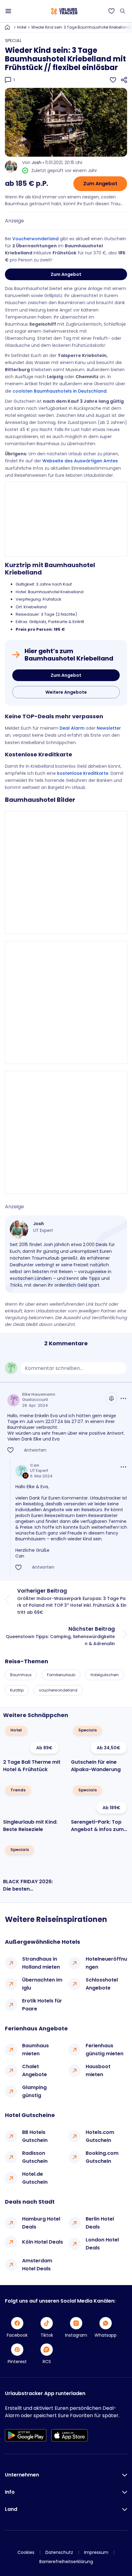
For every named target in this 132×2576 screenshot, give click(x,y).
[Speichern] (113, 80)
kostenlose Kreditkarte (83, 773)
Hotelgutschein (105, 1675)
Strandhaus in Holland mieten (41, 1963)
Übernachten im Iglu (42, 1984)
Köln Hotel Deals (43, 2242)
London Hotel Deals (102, 2244)
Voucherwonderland (35, 239)
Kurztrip (17, 1690)
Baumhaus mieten (35, 2050)
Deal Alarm (72, 728)
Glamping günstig (34, 2091)
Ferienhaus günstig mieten (105, 2050)
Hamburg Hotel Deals (41, 2223)
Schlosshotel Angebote (102, 1984)
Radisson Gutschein (35, 2157)
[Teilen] (124, 80)
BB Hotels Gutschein (35, 2136)
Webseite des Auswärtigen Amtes (80, 461)
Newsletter (109, 728)
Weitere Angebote (66, 692)
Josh (37, 163)
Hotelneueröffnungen (106, 1963)
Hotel (22, 27)
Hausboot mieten (98, 2070)
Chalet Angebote (35, 2070)
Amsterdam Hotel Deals (37, 2265)
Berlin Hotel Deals (100, 2223)
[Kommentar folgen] (111, 1398)
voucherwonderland (58, 1690)
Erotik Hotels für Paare (42, 2005)
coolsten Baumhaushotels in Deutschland (60, 391)
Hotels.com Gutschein (100, 2136)
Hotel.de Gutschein (35, 2178)
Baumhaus (21, 1675)
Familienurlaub (61, 1675)
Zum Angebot (100, 184)
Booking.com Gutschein (102, 2157)
